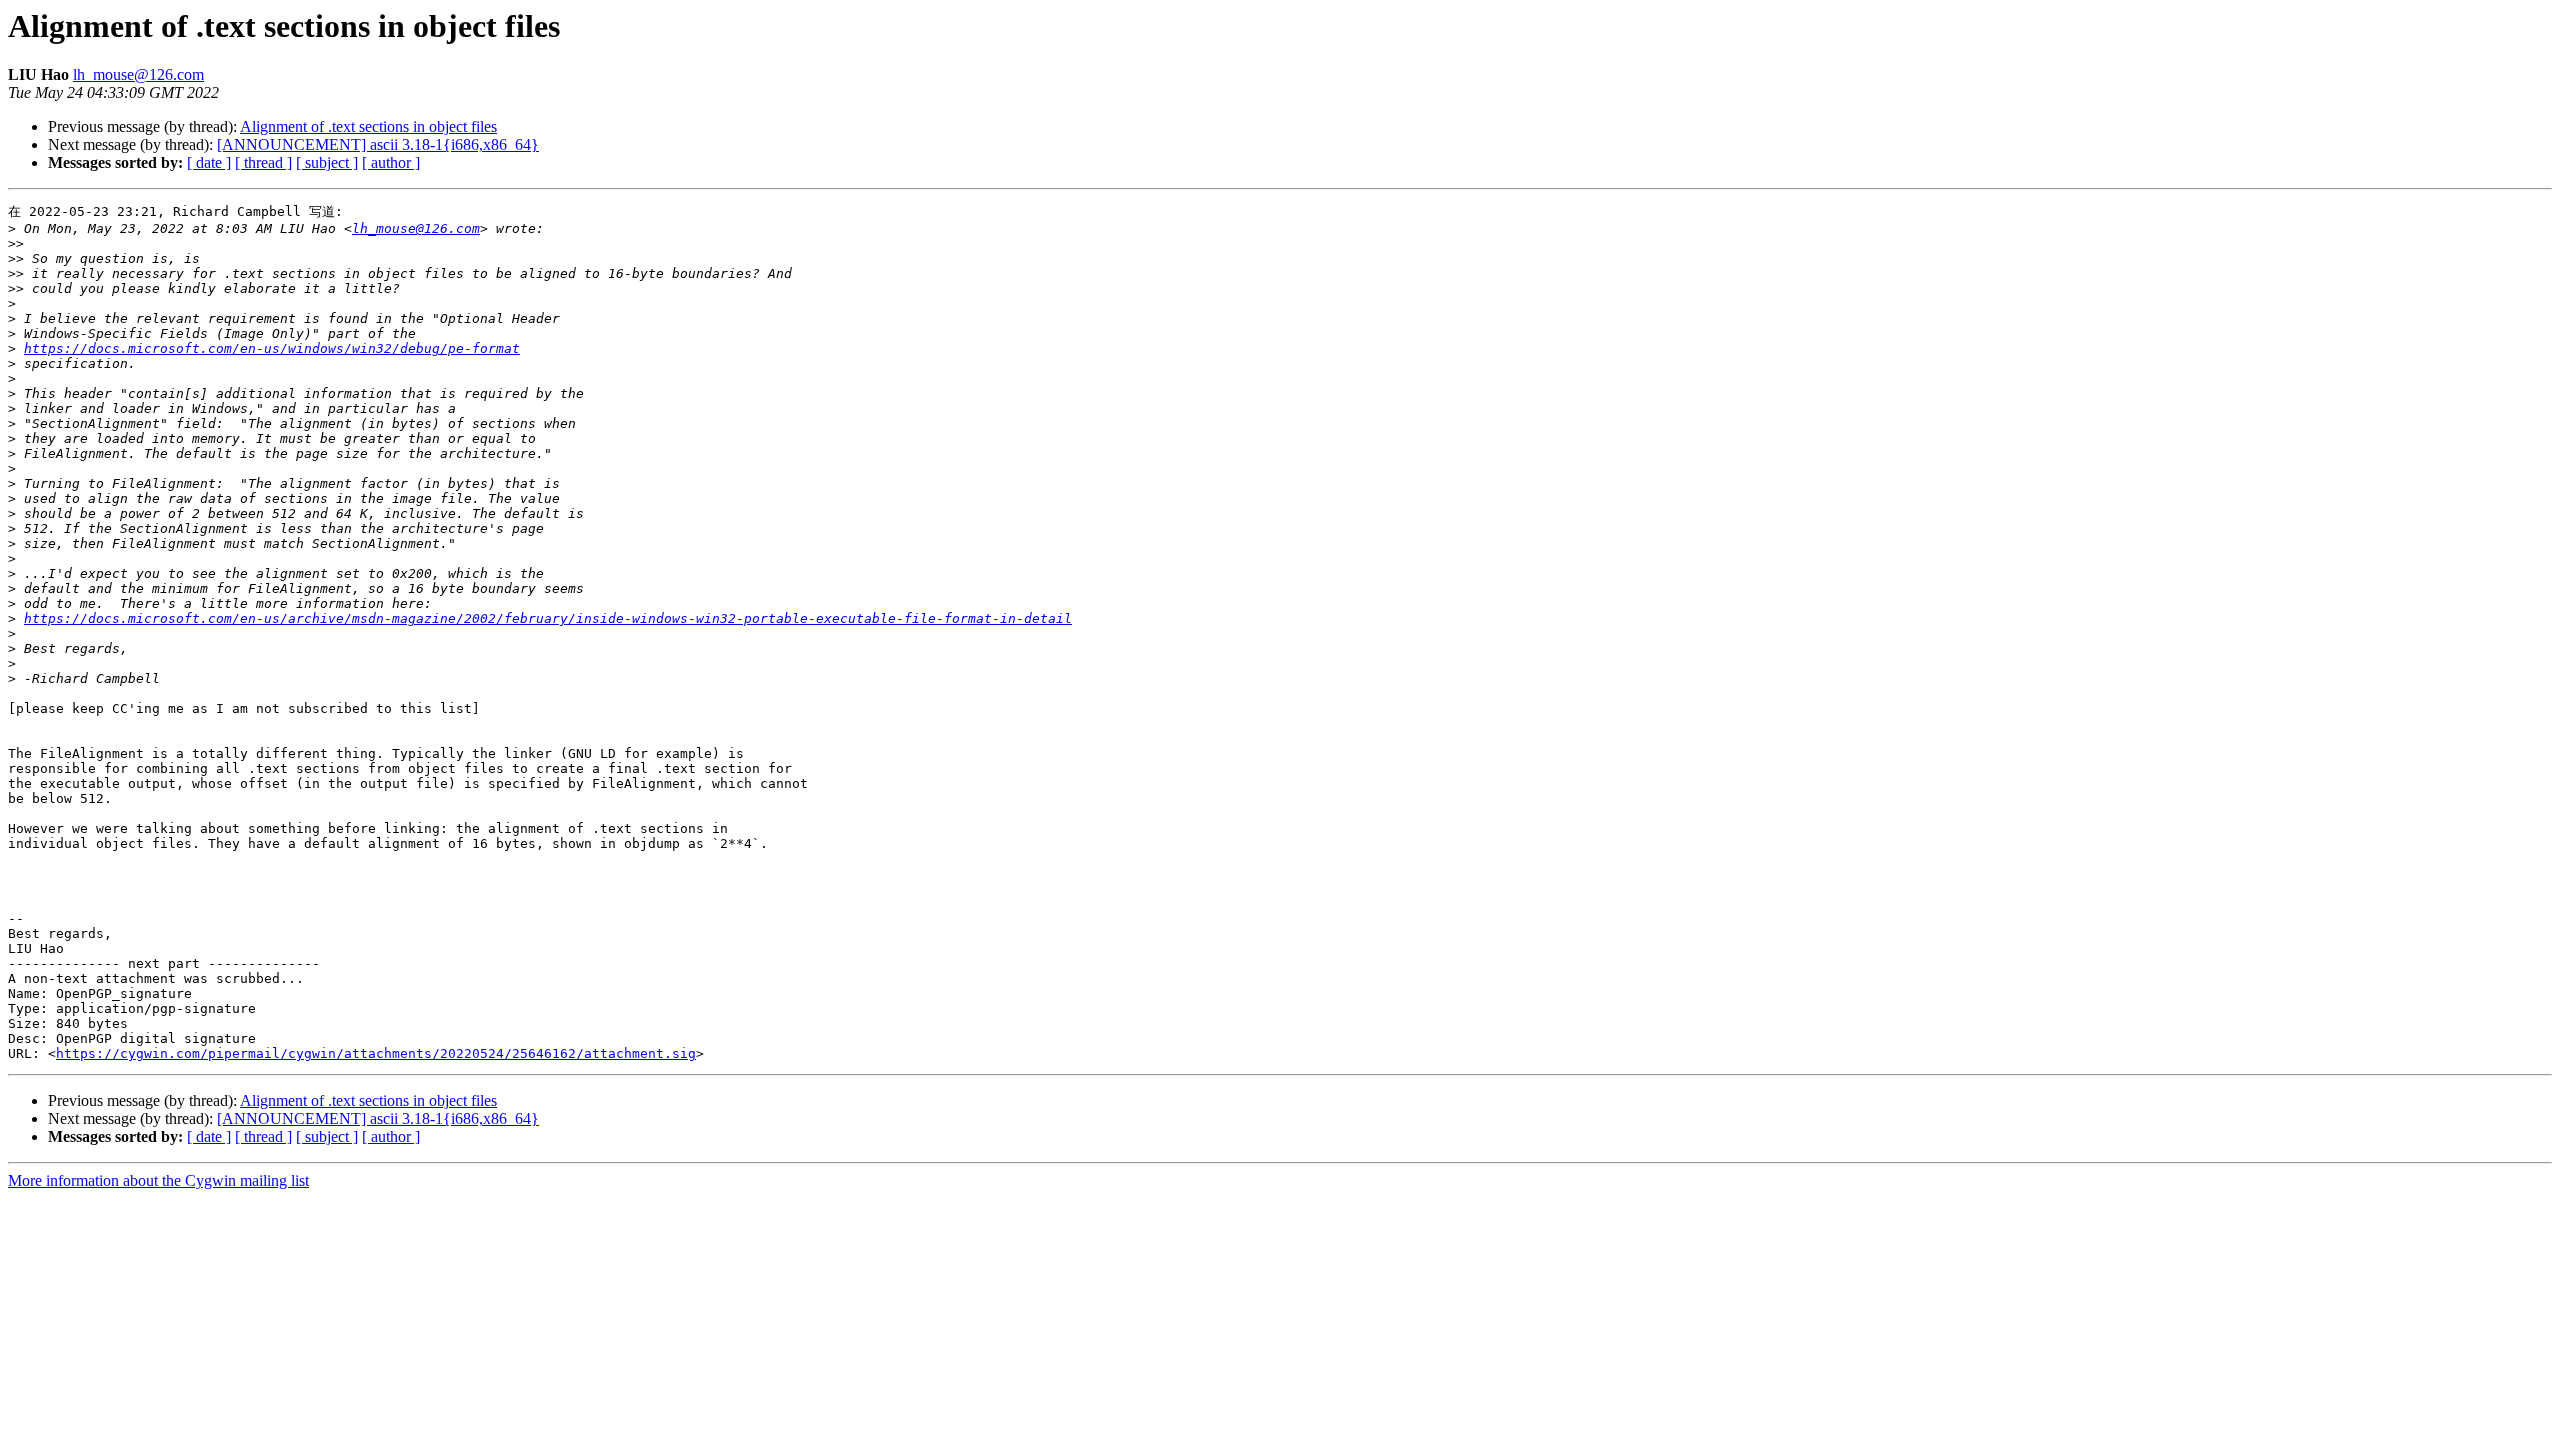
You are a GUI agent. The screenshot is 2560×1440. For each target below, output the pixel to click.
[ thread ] (263, 162)
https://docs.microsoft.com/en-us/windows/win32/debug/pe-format (272, 348)
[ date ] (209, 162)
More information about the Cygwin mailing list (158, 1180)
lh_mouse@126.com (138, 74)
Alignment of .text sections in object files (368, 126)
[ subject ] (327, 162)
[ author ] (391, 162)
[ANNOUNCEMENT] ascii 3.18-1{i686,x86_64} (378, 144)
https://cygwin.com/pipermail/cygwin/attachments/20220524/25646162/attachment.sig (376, 1053)
